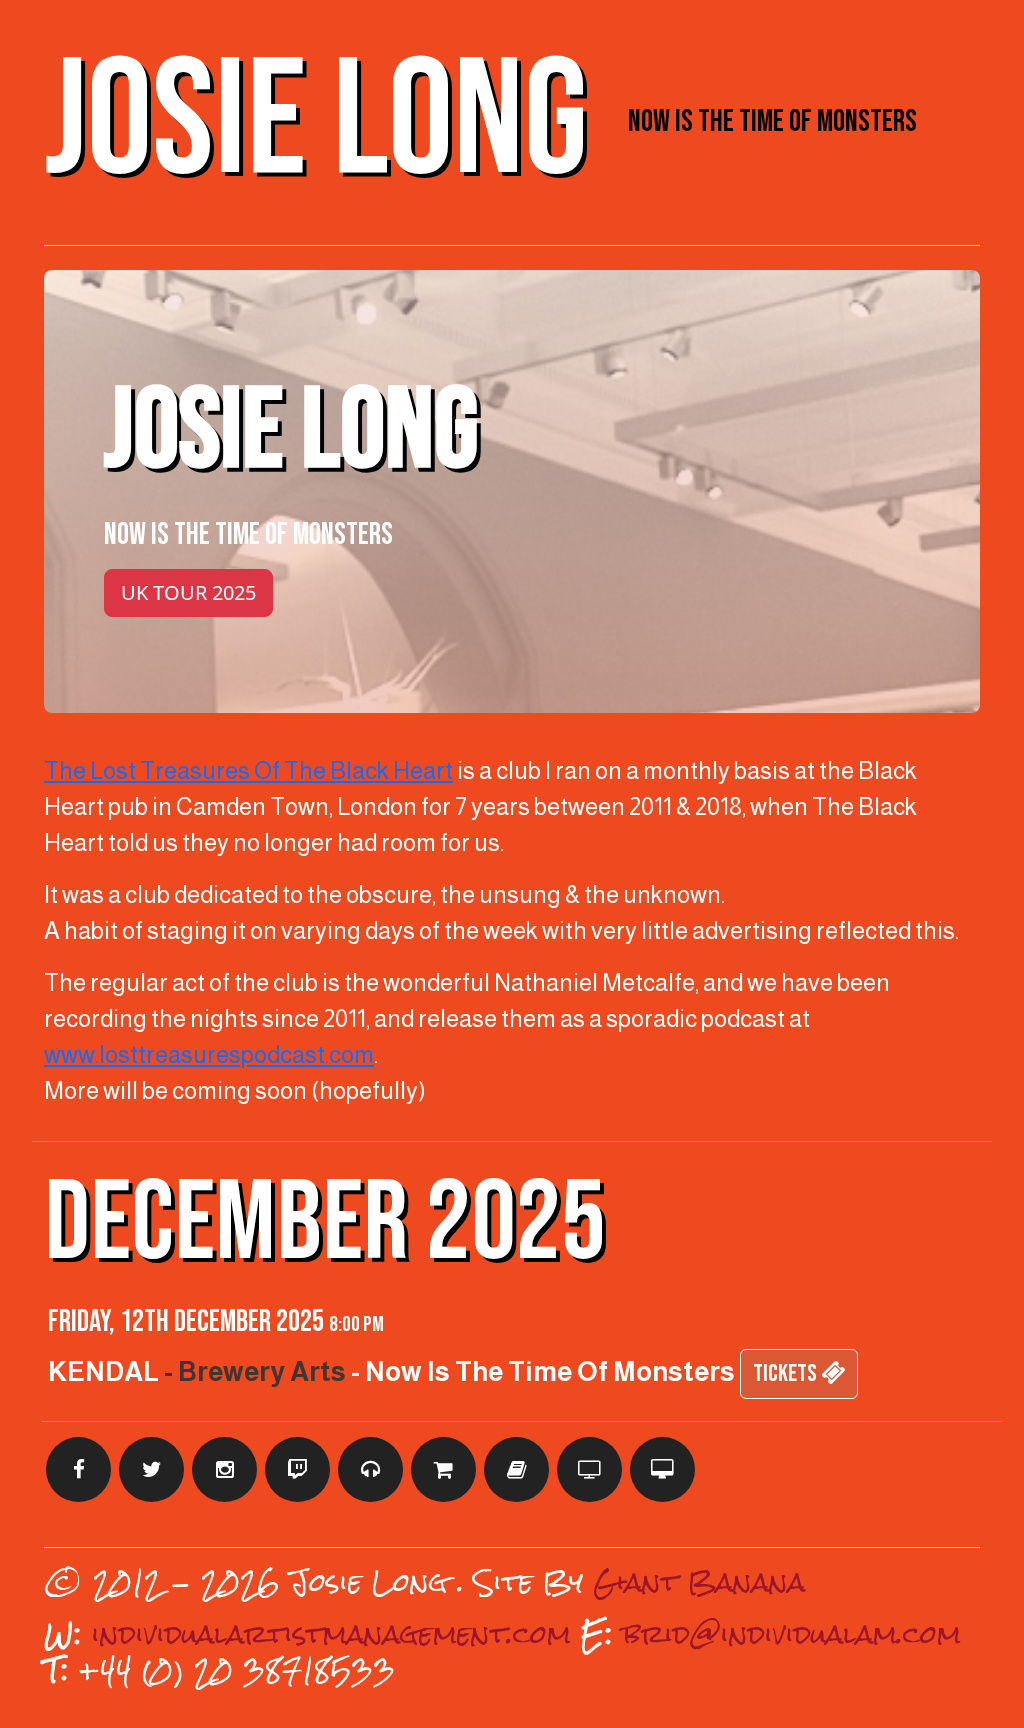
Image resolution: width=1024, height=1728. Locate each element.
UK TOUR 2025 (188, 592)
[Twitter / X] (151, 1469)
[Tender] (589, 1469)
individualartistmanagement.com (331, 1634)
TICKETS (787, 1373)
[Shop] (443, 1469)
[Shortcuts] (370, 1469)
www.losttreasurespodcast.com (209, 1054)
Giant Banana (699, 1582)
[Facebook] (78, 1469)
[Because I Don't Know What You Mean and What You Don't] (516, 1469)
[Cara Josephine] (662, 1469)
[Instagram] (224, 1469)
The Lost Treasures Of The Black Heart (248, 770)
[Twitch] (297, 1469)
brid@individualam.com (792, 1634)
